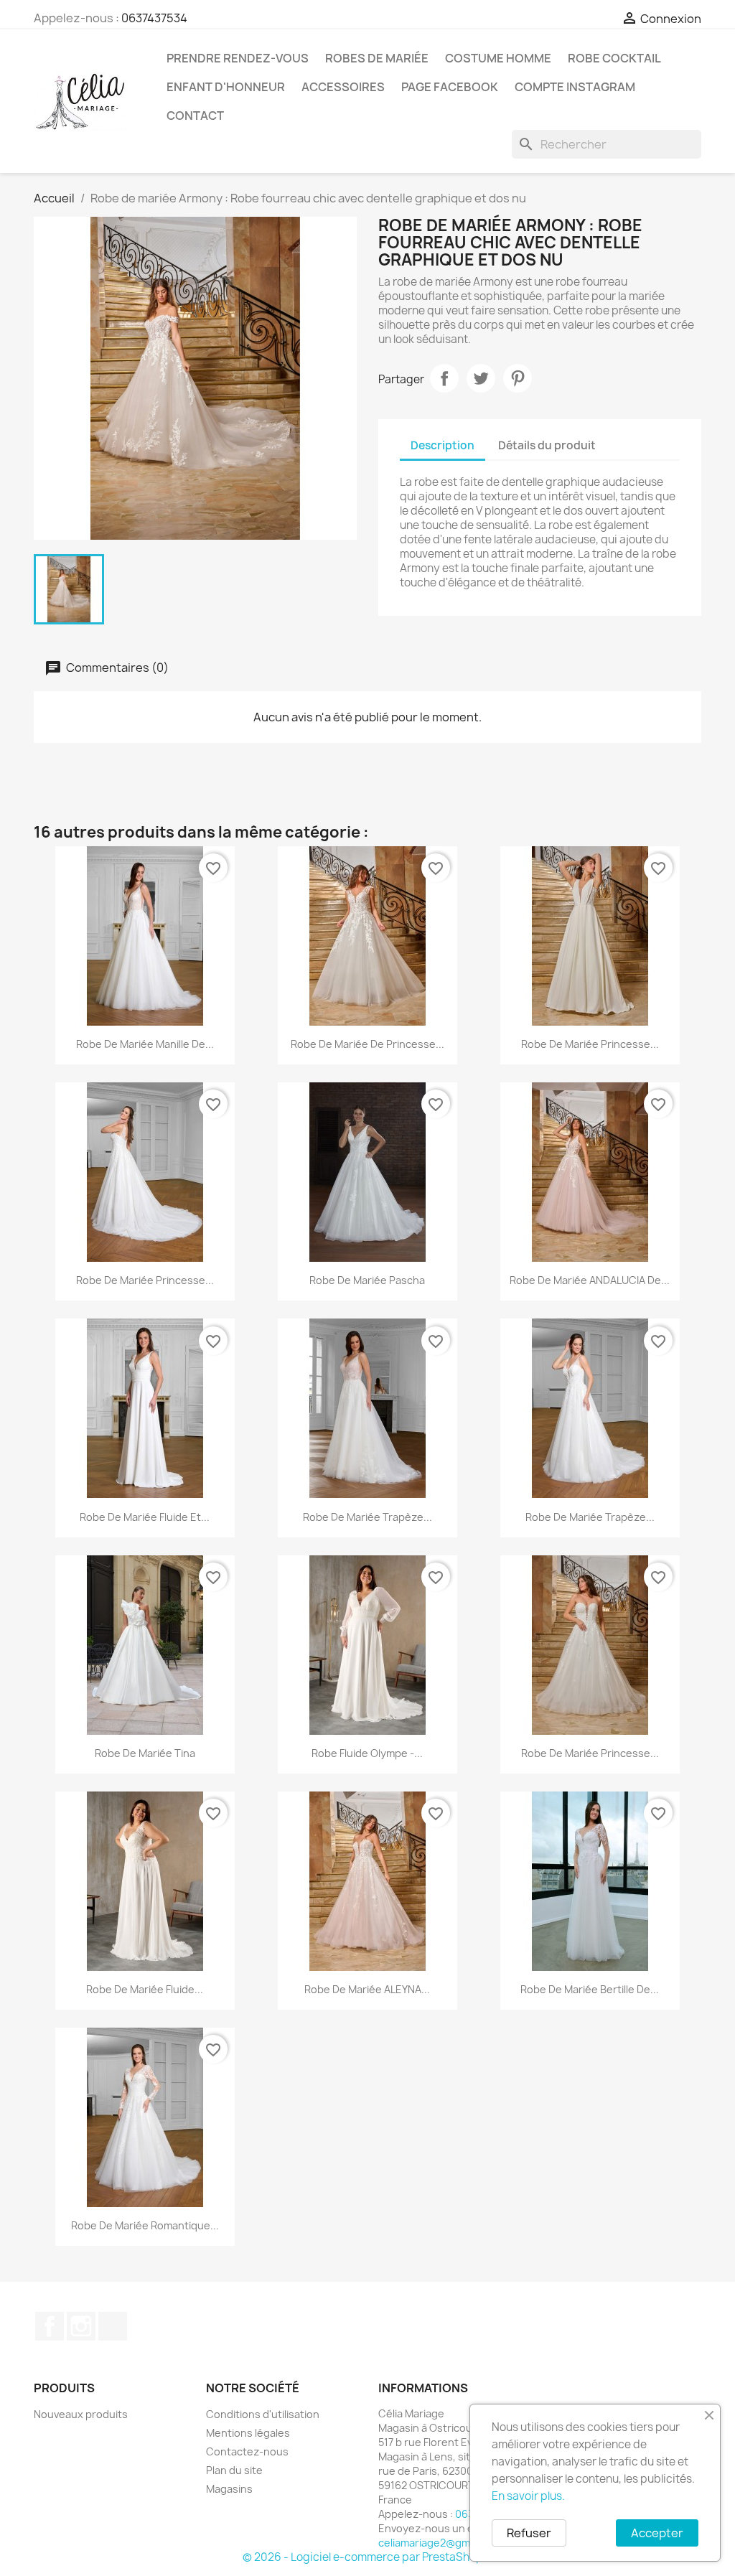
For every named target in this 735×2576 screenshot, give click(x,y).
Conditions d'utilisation (263, 2414)
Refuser (529, 2533)
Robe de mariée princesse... (590, 1044)
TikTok (113, 2326)
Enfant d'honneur (226, 87)
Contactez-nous (247, 2451)
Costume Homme (498, 58)
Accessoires (343, 87)
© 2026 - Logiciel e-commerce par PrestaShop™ (368, 2557)
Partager (444, 378)
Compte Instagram (575, 87)
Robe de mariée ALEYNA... (367, 1989)
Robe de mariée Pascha (367, 1280)
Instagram (81, 2326)
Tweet (481, 378)
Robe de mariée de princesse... (367, 1044)
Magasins (229, 2489)
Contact (195, 116)
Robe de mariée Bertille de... (590, 1989)
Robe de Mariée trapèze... (367, 1517)
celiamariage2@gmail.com (441, 2543)
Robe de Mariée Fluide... (145, 1989)
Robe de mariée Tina (145, 1753)
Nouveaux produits (81, 2414)
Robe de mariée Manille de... (145, 1044)
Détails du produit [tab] (547, 445)
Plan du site (234, 2470)
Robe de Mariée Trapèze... (590, 1517)
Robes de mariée (377, 58)
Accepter (657, 2533)
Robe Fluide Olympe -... (367, 1753)
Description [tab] (443, 445)
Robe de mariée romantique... (145, 2225)
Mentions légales (248, 2433)
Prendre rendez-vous (238, 58)
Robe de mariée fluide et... (145, 1517)
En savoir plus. (528, 2496)
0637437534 (154, 18)
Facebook (50, 2326)
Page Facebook (450, 87)
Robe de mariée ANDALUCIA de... (590, 1280)
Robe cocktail (614, 58)
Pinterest (518, 378)
